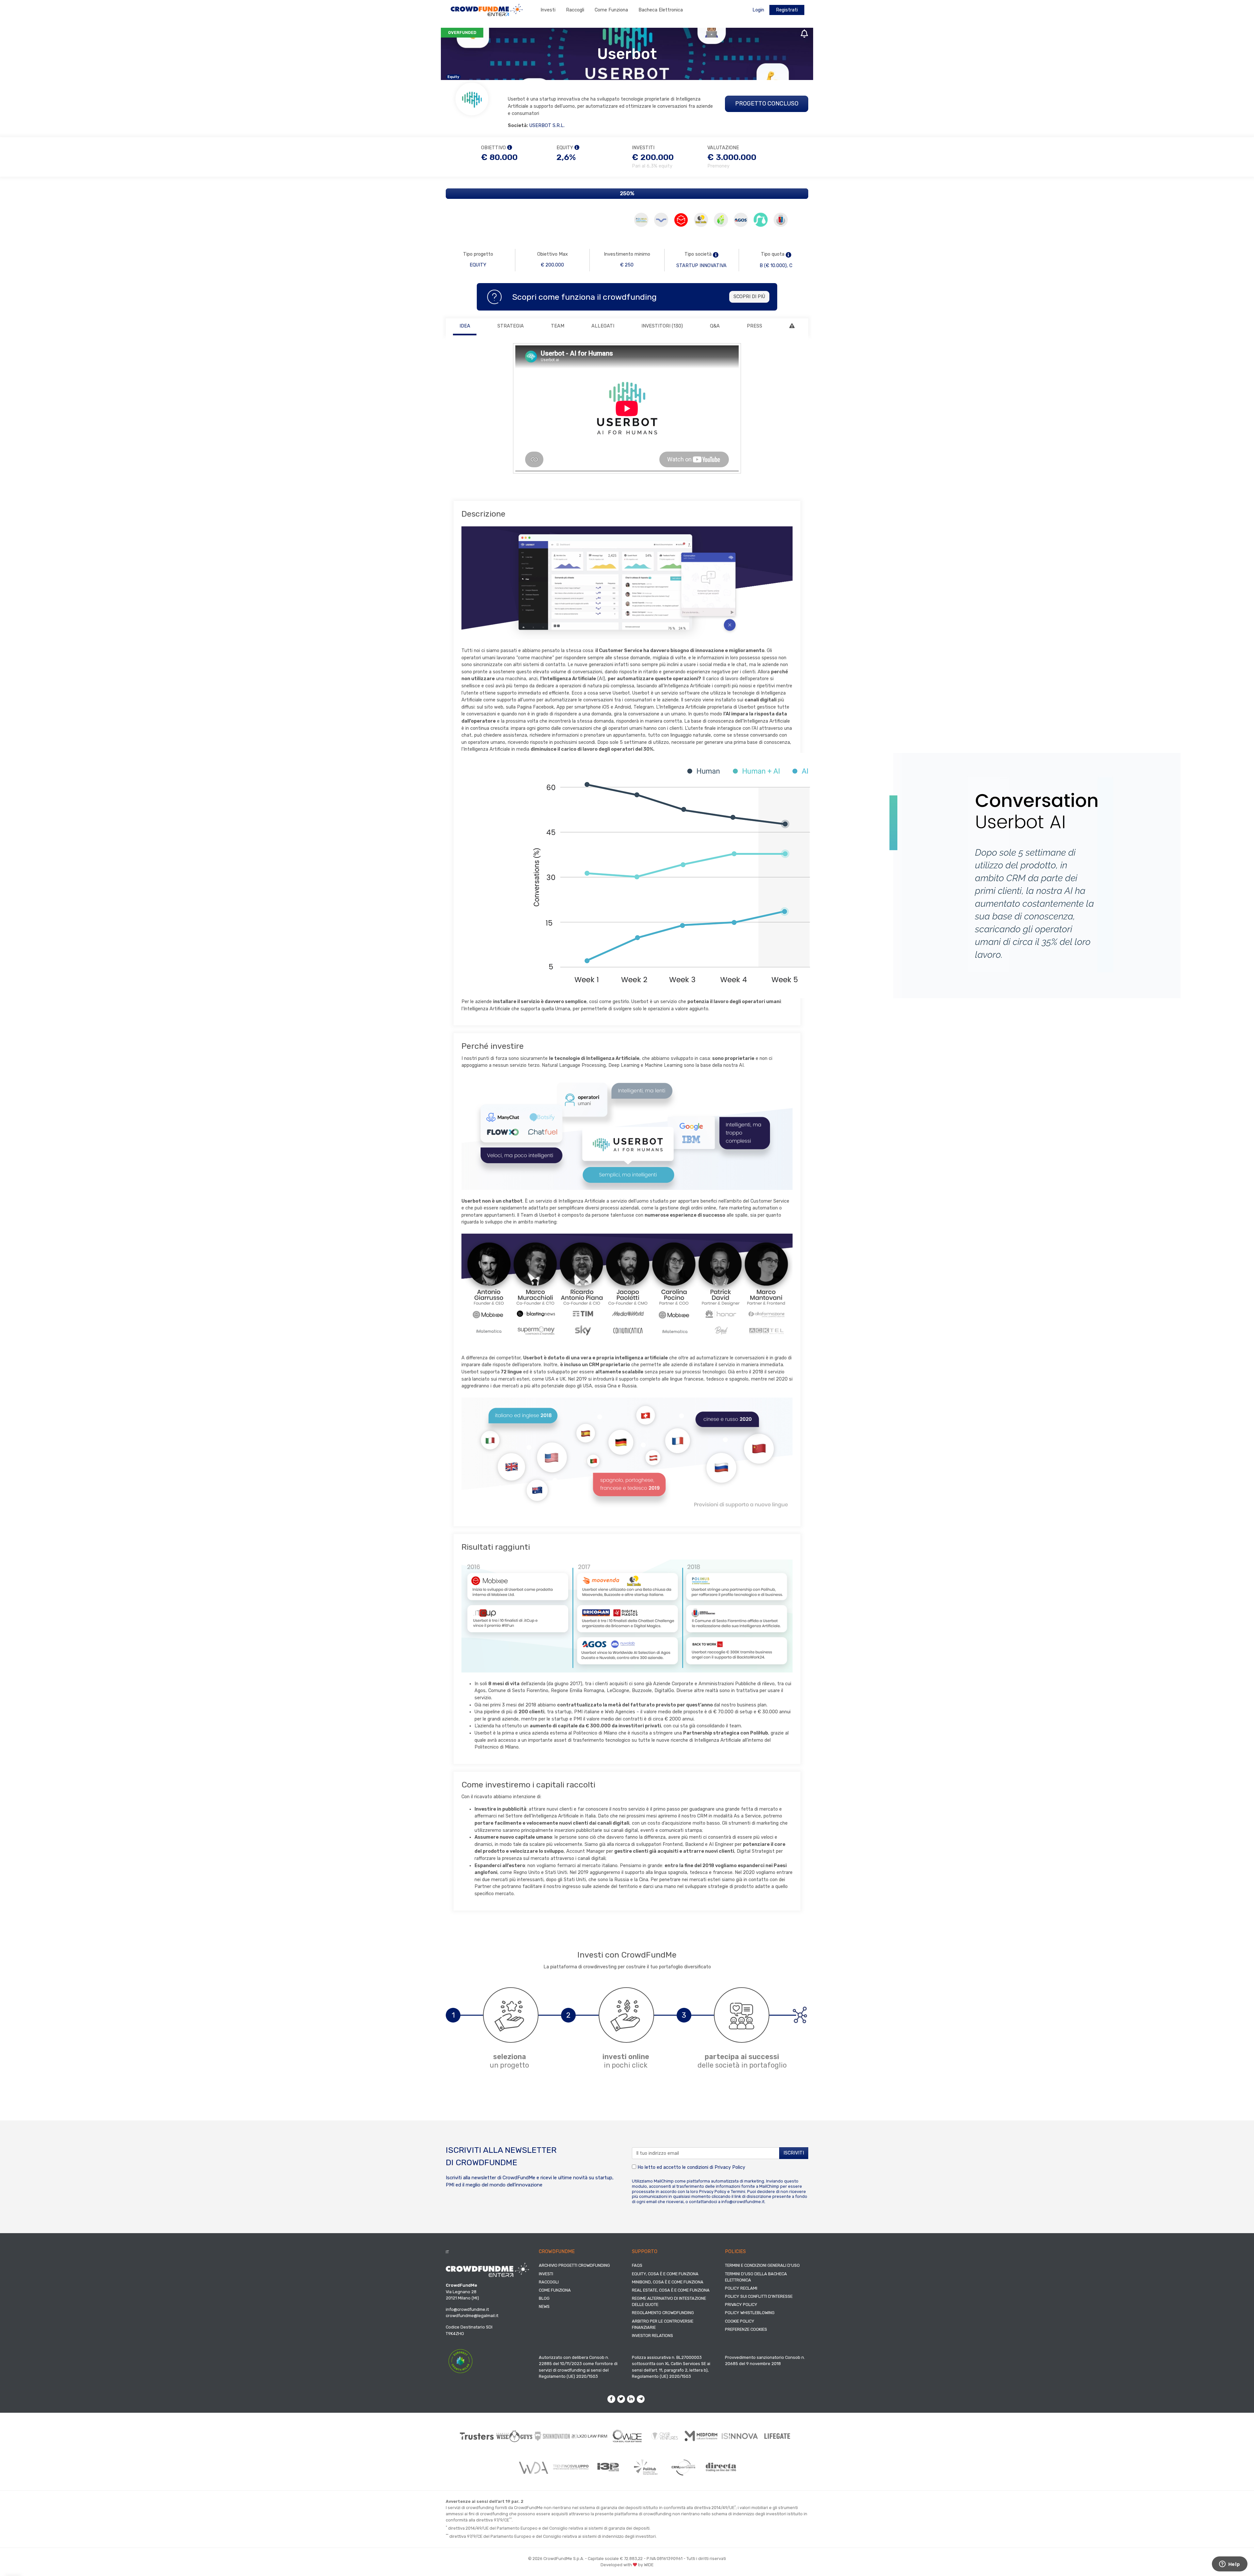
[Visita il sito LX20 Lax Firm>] (590, 2436)
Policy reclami (741, 2288)
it (447, 2252)
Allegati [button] (603, 326)
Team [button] (558, 326)
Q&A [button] (715, 326)
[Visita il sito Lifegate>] (777, 2436)
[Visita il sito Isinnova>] (740, 2436)
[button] (716, 255)
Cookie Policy (740, 2321)
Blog (544, 2298)
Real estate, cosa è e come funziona (671, 2290)
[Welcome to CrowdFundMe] (487, 10)
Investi (548, 10)
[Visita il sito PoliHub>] (646, 2467)
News (544, 2306)
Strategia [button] (511, 326)
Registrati (787, 10)
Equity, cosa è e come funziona (665, 2274)
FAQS (637, 2265)
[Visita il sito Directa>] (721, 2467)
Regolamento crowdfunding (663, 2313)
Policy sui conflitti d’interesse (759, 2296)
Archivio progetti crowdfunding (574, 2265)
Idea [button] (465, 326)
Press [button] (755, 326)
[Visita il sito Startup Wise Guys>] (514, 2436)
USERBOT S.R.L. (547, 126)
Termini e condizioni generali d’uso (762, 2265)
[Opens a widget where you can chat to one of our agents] (1230, 2565)
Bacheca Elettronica (661, 10)
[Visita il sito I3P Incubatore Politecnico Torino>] (608, 2467)
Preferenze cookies (746, 2329)
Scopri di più (749, 297)
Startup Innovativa (701, 266)
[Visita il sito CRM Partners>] (683, 2467)
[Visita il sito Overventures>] (665, 2436)
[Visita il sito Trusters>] (477, 2436)
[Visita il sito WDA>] (533, 2467)
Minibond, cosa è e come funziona (668, 2282)
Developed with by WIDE (627, 2565)
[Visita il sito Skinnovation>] (552, 2436)
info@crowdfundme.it (743, 2202)
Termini (738, 2192)
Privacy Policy (730, 2167)
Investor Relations (652, 2336)
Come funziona (611, 10)
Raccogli (575, 10)
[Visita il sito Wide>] (627, 2436)
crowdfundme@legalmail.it (472, 2316)
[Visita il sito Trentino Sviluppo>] (571, 2467)
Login (758, 10)
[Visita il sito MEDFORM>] (702, 2436)
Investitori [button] (662, 326)
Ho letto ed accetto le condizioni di (691, 2167)
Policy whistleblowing (750, 2313)
